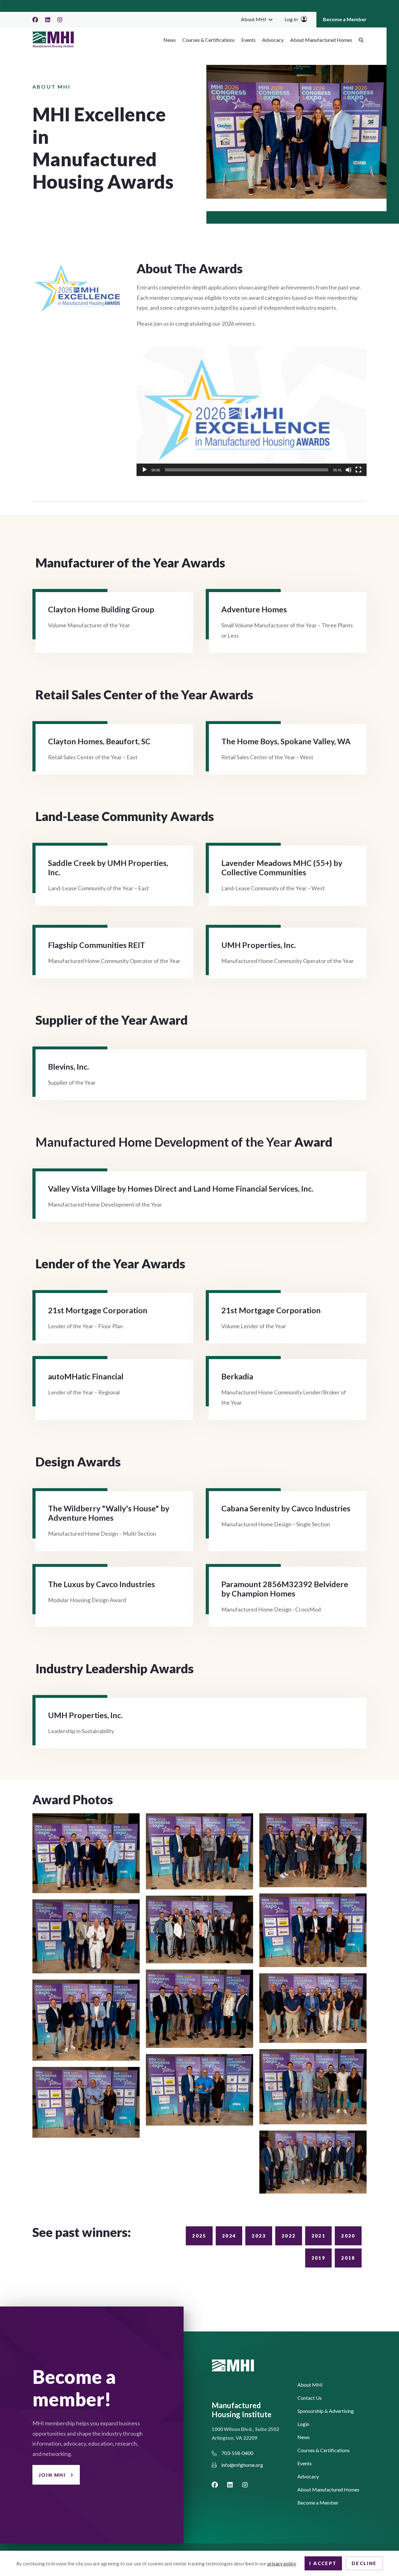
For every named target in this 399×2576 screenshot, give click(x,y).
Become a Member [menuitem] (345, 19)
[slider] (247, 470)
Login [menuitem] (303, 2424)
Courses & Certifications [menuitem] (209, 40)
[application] (252, 411)
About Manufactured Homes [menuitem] (321, 40)
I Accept (323, 2563)
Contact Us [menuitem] (310, 2398)
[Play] (145, 470)
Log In (291, 19)
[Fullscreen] (358, 470)
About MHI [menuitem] (254, 19)
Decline (364, 2563)
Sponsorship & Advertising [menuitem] (326, 2411)
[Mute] (349, 470)
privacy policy (282, 2564)
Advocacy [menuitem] (273, 40)
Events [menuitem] (248, 40)
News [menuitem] (170, 40)
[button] (271, 19)
